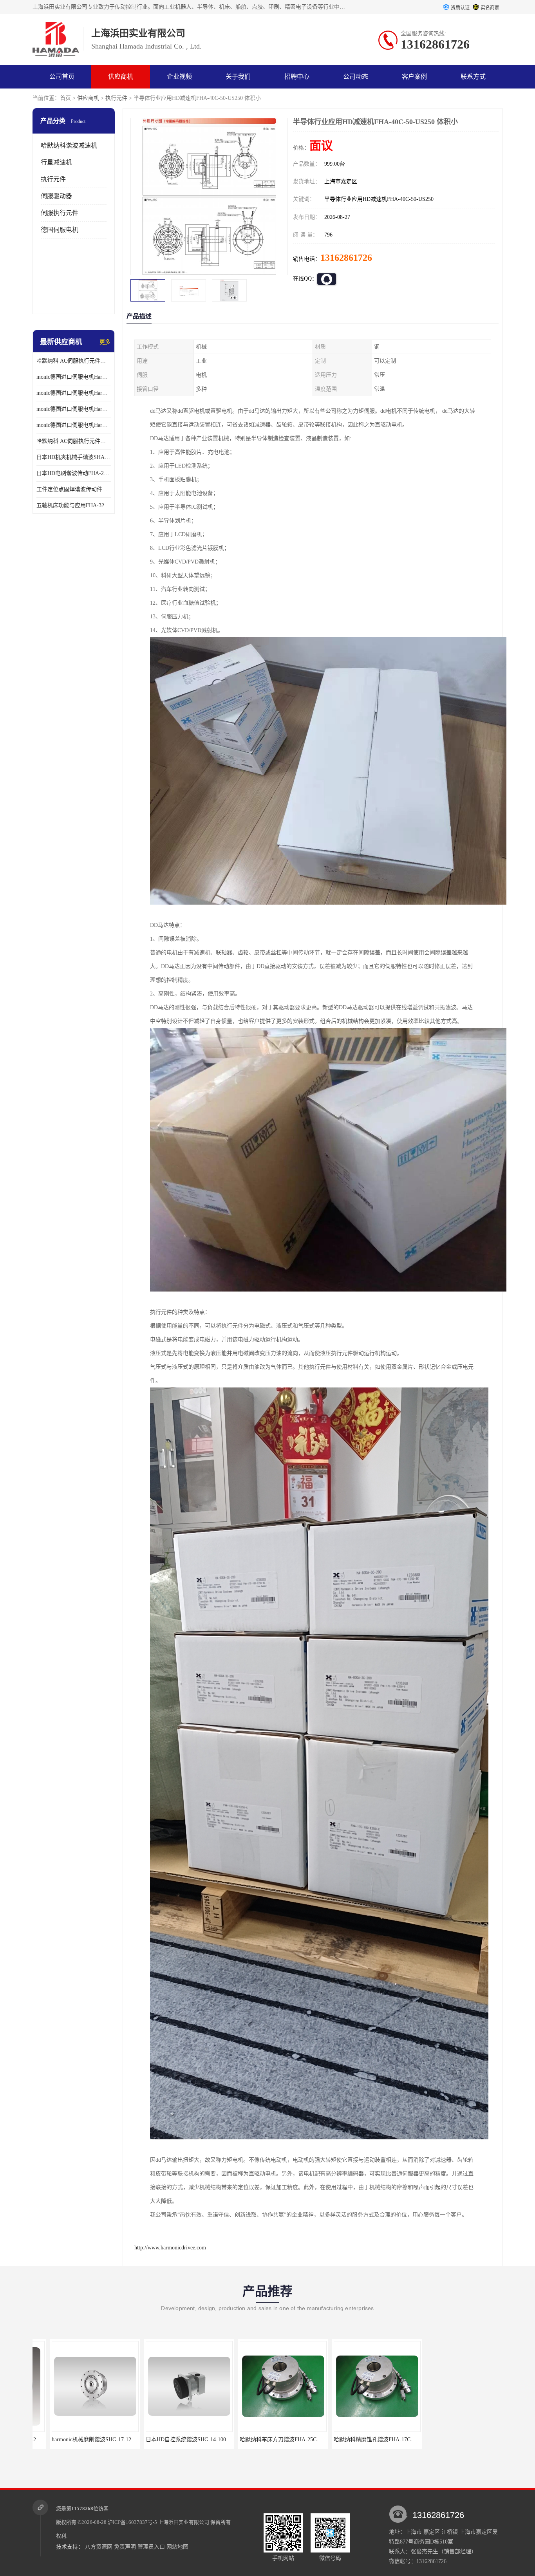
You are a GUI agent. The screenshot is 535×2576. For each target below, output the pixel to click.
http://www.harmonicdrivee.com (170, 2248)
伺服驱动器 (56, 196)
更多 (105, 342)
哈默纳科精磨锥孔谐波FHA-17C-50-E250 (271, 2440)
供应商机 (121, 77)
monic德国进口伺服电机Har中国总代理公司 (74, 409)
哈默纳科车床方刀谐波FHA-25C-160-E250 (179, 2440)
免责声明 (125, 2547)
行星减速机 (56, 162)
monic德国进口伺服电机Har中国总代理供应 (74, 425)
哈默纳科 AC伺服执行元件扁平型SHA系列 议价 (74, 361)
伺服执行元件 (60, 213)
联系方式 (473, 77)
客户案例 (414, 77)
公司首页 (62, 77)
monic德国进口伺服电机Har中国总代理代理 (74, 393)
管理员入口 (151, 2547)
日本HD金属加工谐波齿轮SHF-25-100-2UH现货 (467, 2440)
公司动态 (356, 77)
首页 (65, 98)
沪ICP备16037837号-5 (132, 2522)
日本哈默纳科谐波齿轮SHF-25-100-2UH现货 (370, 2440)
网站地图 (177, 2547)
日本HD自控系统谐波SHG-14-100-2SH (80, 2440)
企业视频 (179, 77)
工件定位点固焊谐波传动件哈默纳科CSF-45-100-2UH (74, 489)
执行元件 (116, 98)
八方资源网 (99, 2547)
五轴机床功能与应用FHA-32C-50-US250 (74, 505)
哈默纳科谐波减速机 (69, 145)
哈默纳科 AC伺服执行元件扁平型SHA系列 (74, 441)
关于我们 (238, 77)
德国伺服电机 (60, 230)
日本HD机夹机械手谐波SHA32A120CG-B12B (74, 457)
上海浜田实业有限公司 (184, 2522)
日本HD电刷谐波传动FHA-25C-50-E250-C (74, 473)
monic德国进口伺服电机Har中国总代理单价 (74, 377)
